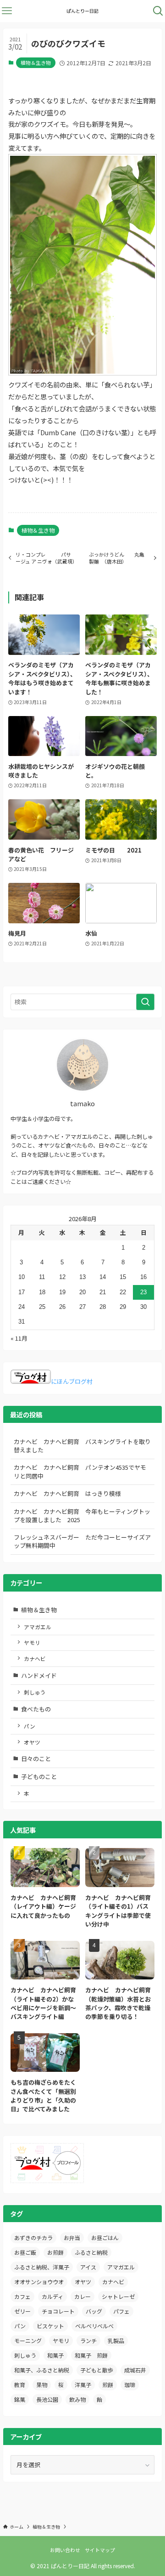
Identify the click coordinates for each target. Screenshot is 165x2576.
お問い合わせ (65, 2550)
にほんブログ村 (72, 1381)
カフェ (22, 2296)
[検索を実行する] (145, 1002)
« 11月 (19, 1338)
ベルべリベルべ (94, 2326)
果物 (42, 2385)
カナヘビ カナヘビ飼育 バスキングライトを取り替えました (82, 1446)
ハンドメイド (39, 1675)
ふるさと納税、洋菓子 (42, 2267)
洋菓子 (83, 2385)
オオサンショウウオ (39, 2282)
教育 (20, 2385)
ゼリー (22, 2311)
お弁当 (72, 2238)
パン (30, 1726)
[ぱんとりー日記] (83, 11)
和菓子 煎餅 (91, 2355)
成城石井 (135, 2370)
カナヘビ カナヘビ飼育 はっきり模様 (67, 1493)
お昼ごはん (105, 2238)
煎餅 (108, 2385)
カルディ (52, 2296)
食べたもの (36, 1709)
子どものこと (39, 1777)
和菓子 (55, 2355)
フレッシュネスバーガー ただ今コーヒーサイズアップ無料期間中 (82, 1541)
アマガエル (38, 1627)
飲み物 (77, 2399)
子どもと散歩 (97, 2370)
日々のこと (36, 1759)
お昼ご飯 (25, 2252)
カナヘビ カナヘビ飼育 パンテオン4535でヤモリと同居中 (80, 1471)
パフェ (121, 2311)
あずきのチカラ (33, 2238)
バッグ (94, 2311)
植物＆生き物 (36, 63)
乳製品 (116, 2340)
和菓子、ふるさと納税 (42, 2370)
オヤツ (32, 1742)
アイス (88, 2267)
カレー (82, 2296)
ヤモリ (32, 1642)
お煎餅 (55, 2252)
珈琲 (130, 2385)
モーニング (28, 2340)
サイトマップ (100, 2550)
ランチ (88, 2340)
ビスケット (50, 2326)
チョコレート (58, 2311)
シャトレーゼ (118, 2296)
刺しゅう (35, 1692)
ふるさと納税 (91, 2252)
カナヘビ (35, 1658)
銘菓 (20, 2399)
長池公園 (47, 2399)
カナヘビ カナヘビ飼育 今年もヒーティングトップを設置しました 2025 (82, 1515)
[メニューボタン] (7, 11)
